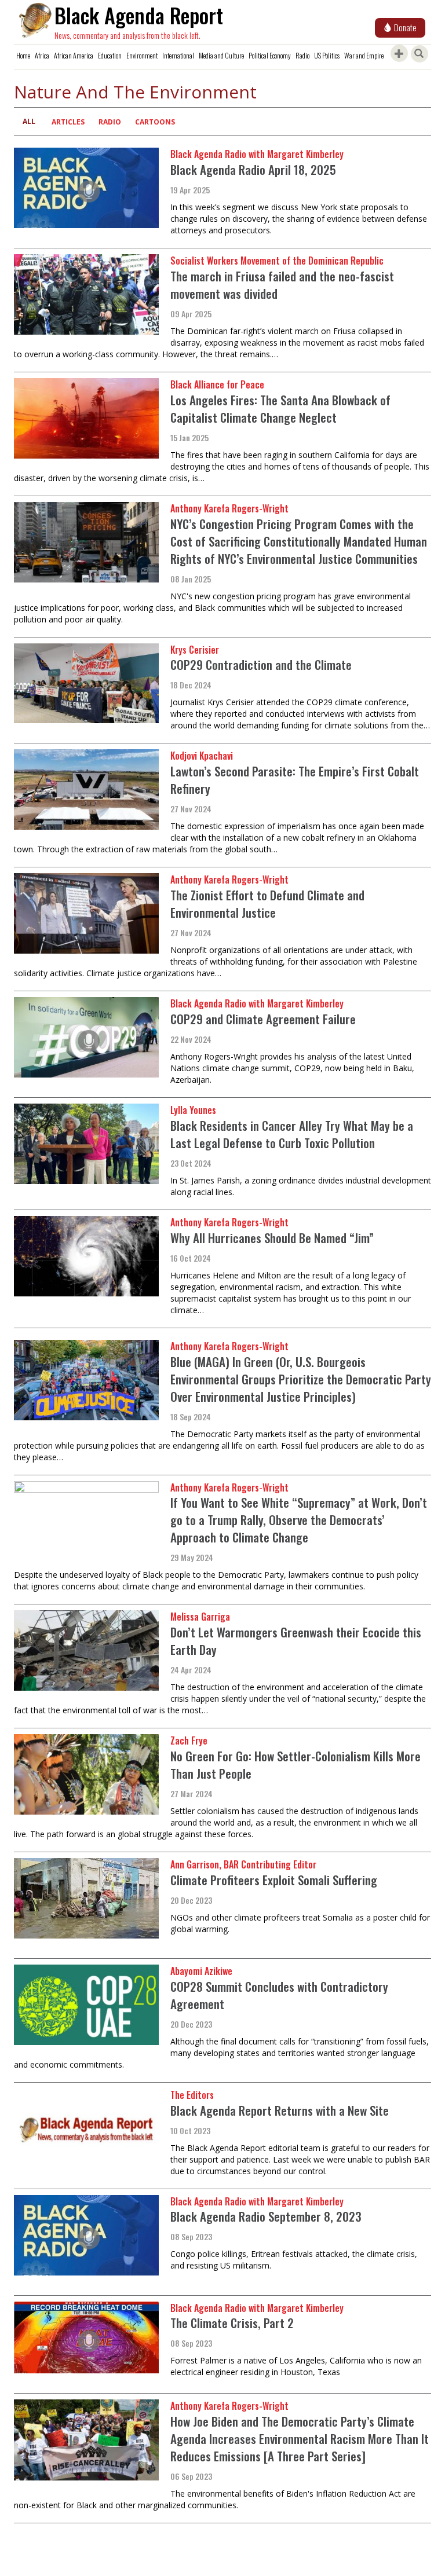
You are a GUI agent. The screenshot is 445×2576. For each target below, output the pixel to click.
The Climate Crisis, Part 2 (232, 2323)
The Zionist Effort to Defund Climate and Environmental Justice (267, 904)
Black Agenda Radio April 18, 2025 (253, 169)
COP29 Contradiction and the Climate (261, 664)
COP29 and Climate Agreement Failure (263, 1019)
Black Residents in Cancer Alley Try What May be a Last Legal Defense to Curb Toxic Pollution (292, 1134)
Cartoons (155, 122)
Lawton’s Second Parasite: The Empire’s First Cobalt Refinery (295, 780)
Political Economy (270, 55)
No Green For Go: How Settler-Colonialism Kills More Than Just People (296, 1765)
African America (74, 55)
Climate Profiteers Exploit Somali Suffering (274, 1880)
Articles (68, 122)
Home (23, 55)
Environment (142, 55)
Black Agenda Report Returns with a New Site (280, 2110)
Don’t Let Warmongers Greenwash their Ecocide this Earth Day (296, 1641)
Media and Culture (221, 55)
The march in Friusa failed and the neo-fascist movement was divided (282, 285)
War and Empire (364, 55)
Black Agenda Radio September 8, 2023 (266, 2216)
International (178, 55)
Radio (302, 55)
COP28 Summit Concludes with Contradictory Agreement (279, 1995)
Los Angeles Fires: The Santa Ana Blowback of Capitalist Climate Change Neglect (280, 408)
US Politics (327, 55)
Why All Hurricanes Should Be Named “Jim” (272, 1238)
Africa (42, 55)
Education (110, 55)
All (29, 121)
